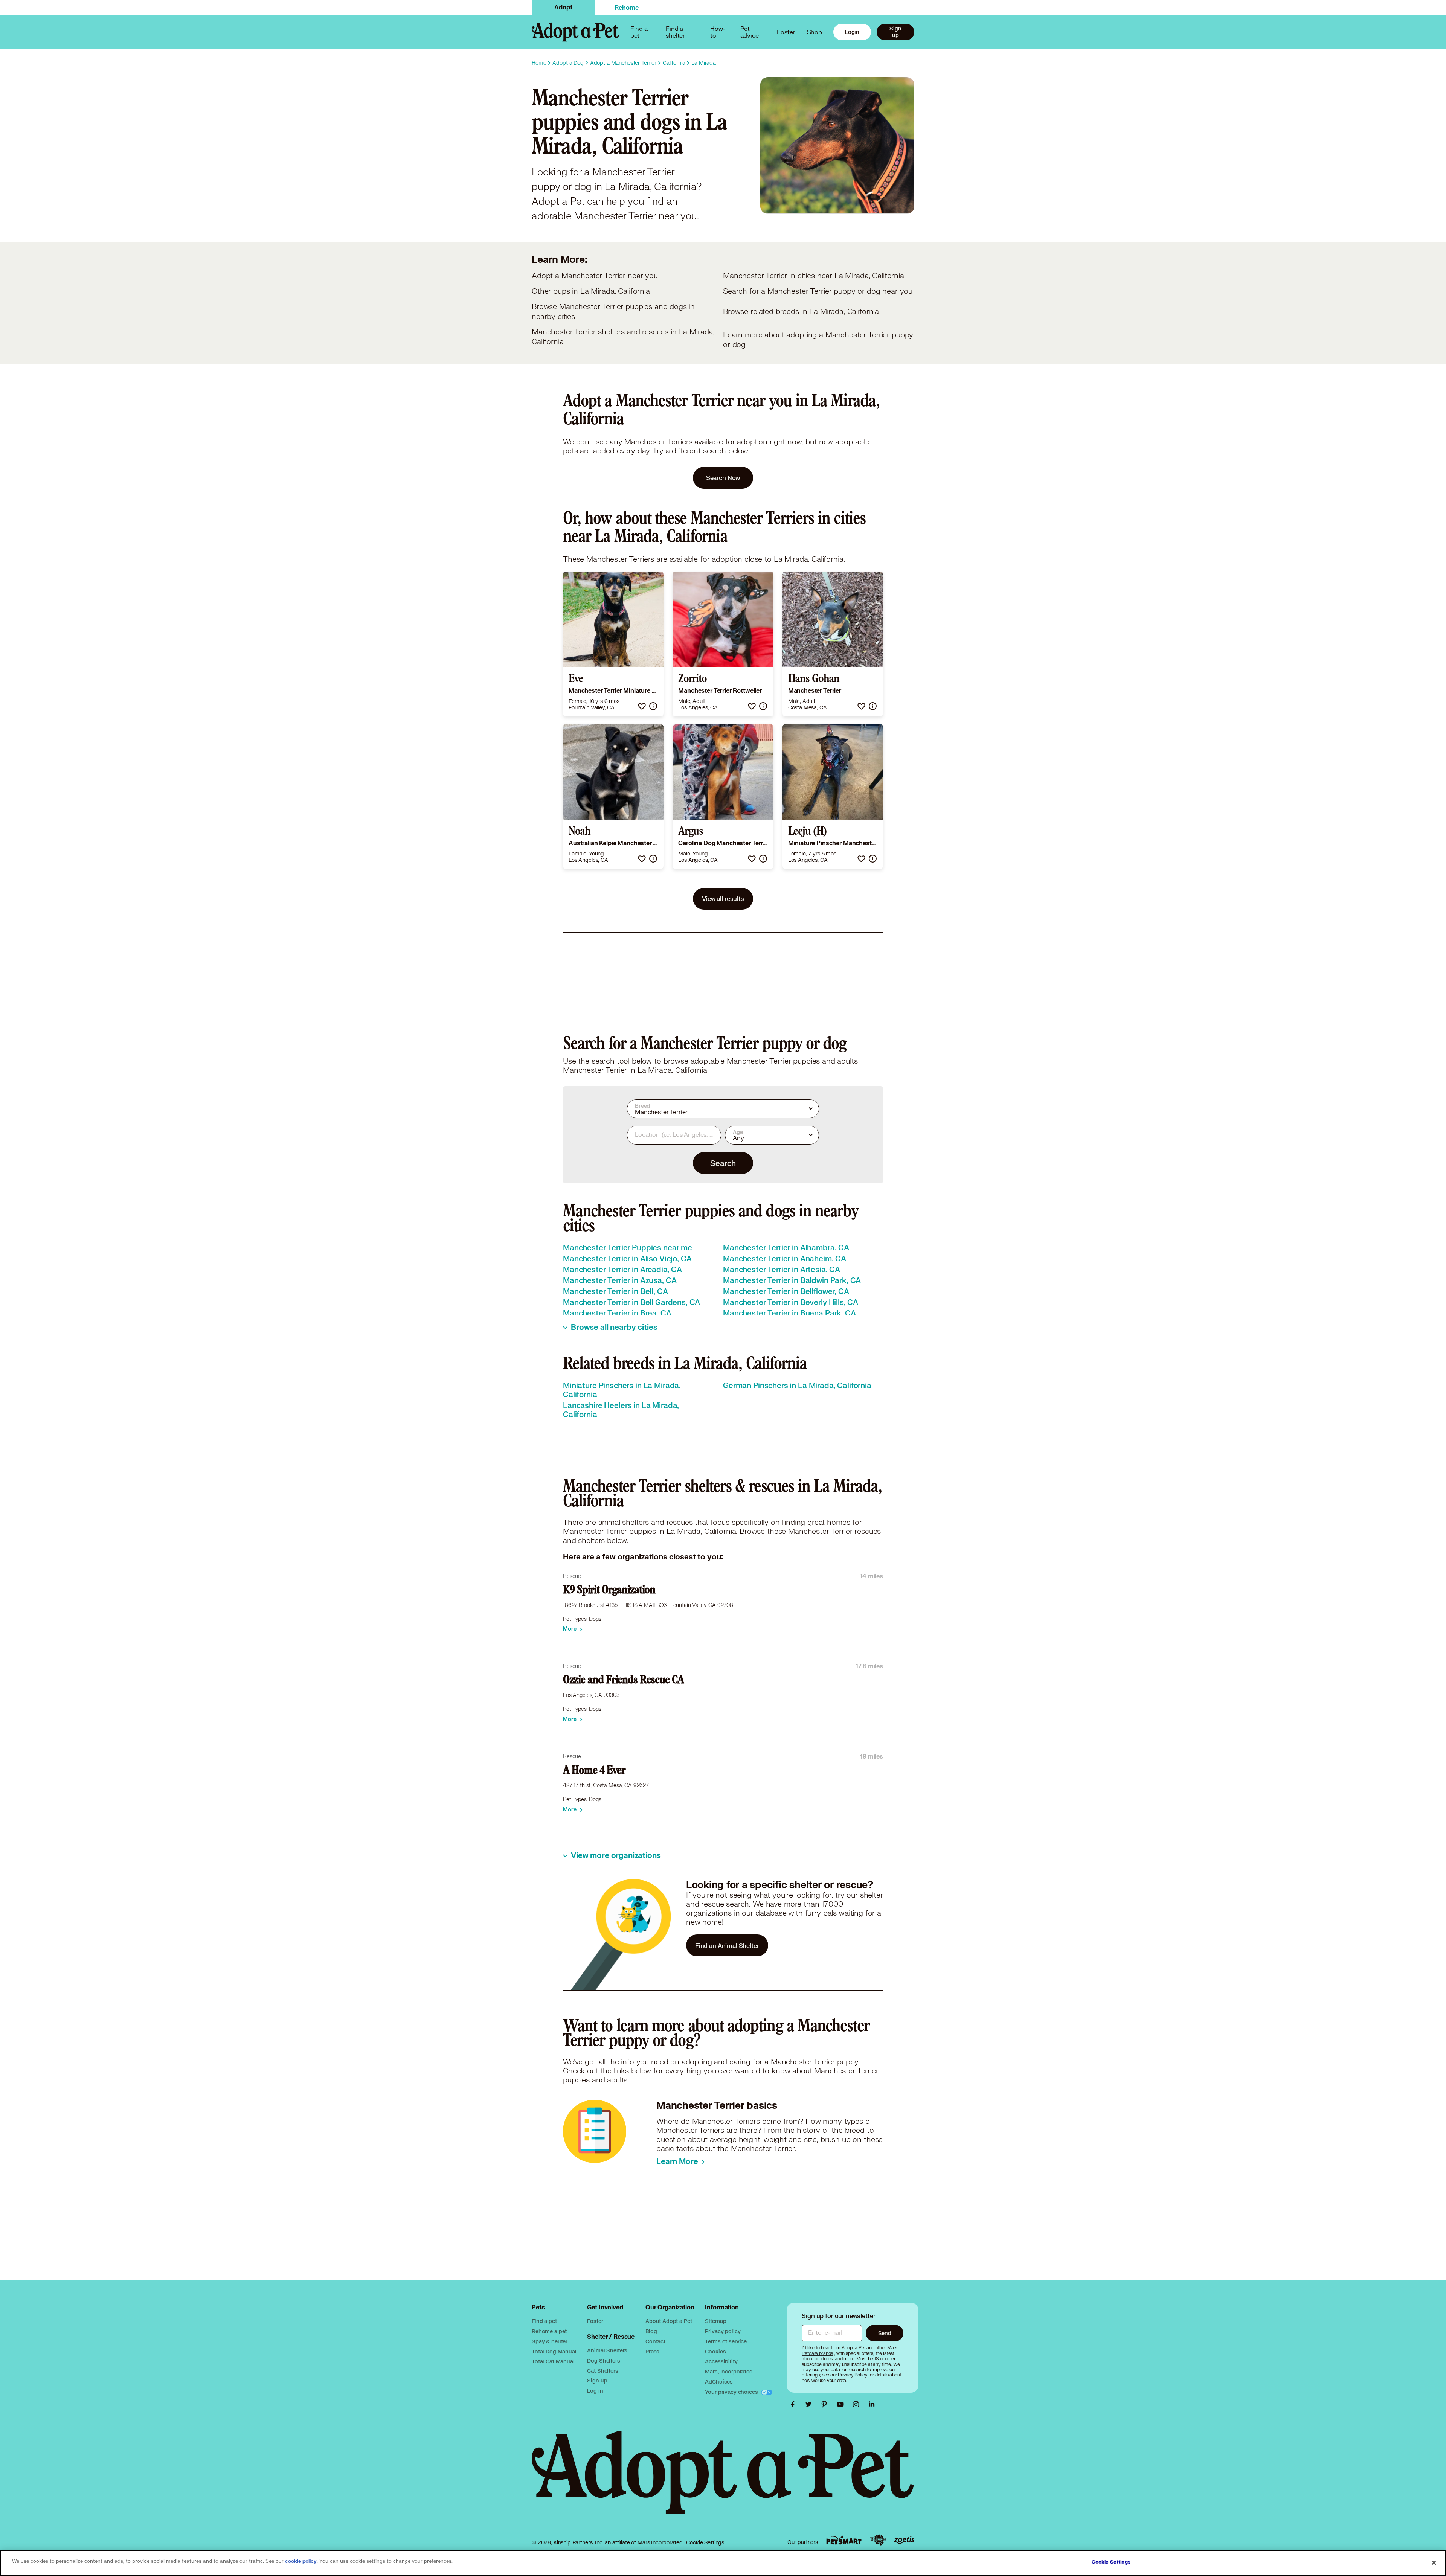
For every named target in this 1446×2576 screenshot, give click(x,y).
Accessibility (721, 2361)
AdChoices (719, 2382)
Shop (815, 32)
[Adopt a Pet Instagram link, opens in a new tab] (858, 2404)
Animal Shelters (607, 2350)
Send (885, 2333)
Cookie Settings (705, 2542)
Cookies (715, 2351)
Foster (786, 32)
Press (652, 2351)
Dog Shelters (603, 2360)
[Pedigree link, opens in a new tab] (878, 2540)
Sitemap (715, 2321)
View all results (723, 899)
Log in (595, 2391)
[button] (642, 706)
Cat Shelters (602, 2371)
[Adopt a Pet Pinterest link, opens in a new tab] (826, 2404)
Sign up (895, 32)
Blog (651, 2331)
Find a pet (544, 2321)
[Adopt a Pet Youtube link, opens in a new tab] (842, 2404)
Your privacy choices (732, 2392)
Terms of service (726, 2341)
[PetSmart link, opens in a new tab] (844, 2540)
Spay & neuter (550, 2341)
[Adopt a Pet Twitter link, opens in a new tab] (810, 2404)
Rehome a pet (549, 2331)
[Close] (1434, 2562)
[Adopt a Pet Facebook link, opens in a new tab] (795, 2404)
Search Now (723, 478)
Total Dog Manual (554, 2351)
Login (852, 32)
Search (723, 1163)
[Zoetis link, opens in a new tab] (904, 2540)
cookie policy (301, 2561)
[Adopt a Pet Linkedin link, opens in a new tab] (872, 2404)
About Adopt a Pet (669, 2321)
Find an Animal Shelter (727, 1946)
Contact (655, 2341)
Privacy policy (723, 2331)
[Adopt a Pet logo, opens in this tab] (723, 2480)
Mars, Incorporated (729, 2371)
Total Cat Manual (553, 2361)
